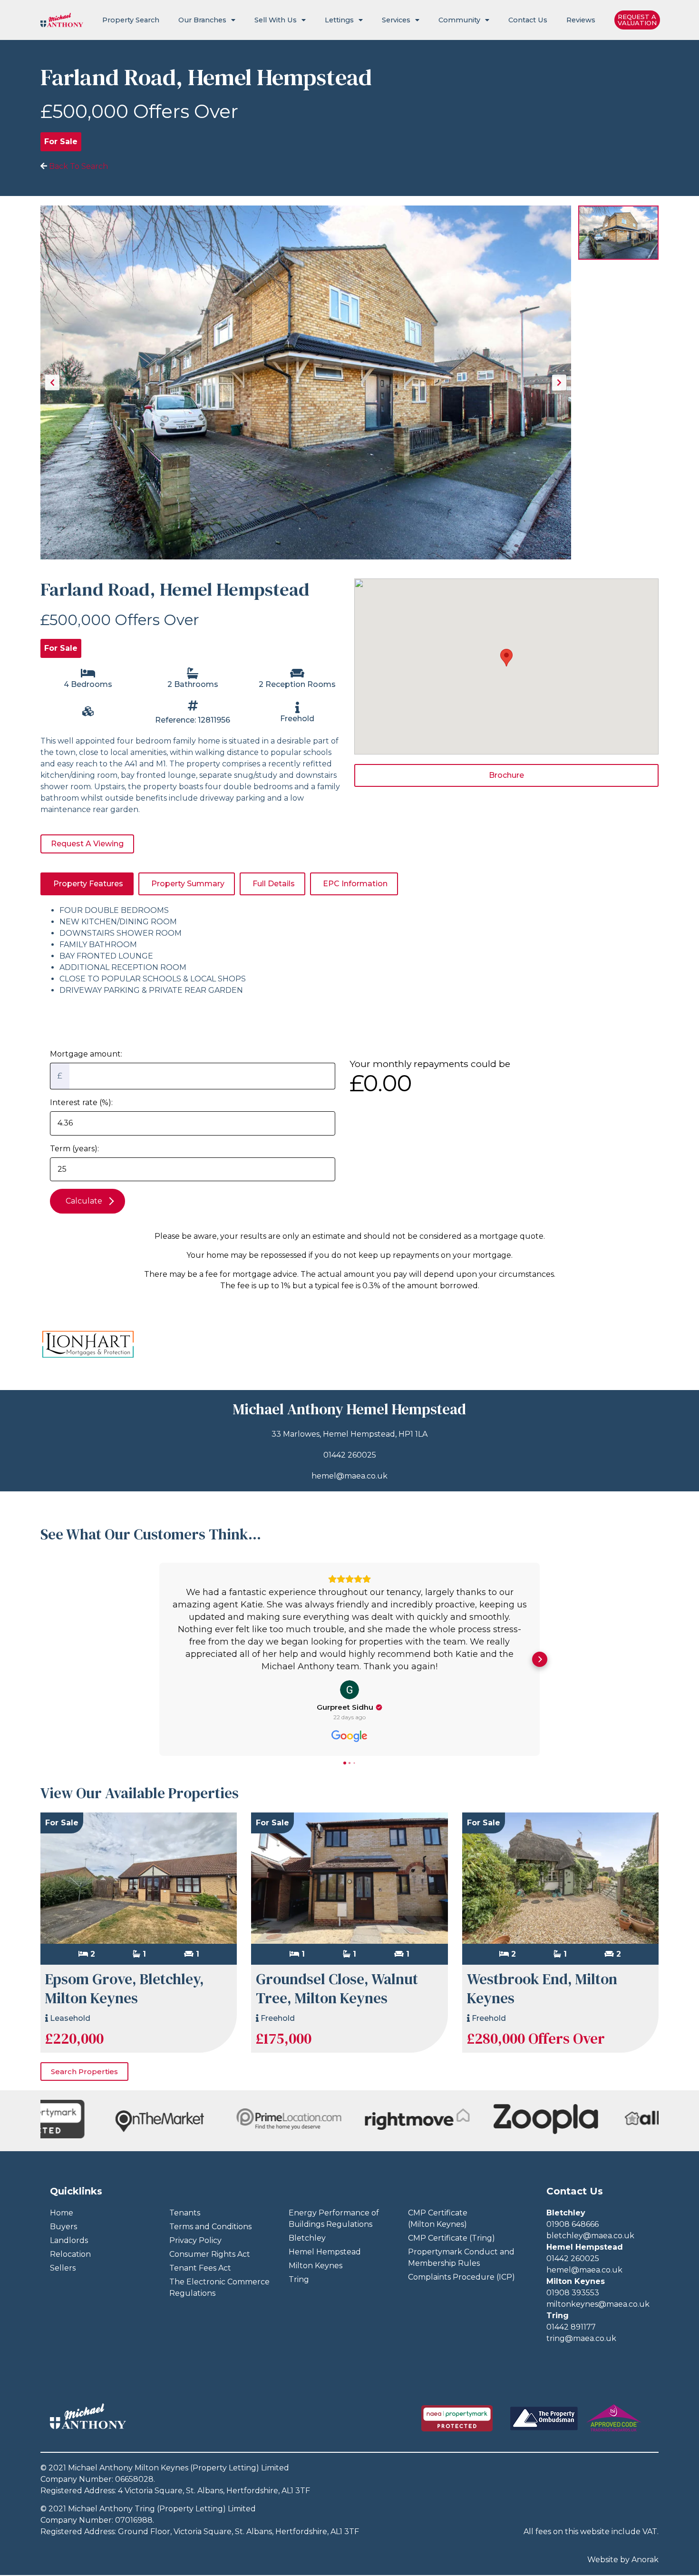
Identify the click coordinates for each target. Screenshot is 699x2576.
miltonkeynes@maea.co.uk (598, 2304)
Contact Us (528, 20)
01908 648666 (573, 2224)
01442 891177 (571, 2327)
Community (459, 20)
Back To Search (78, 166)
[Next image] (559, 382)
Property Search (131, 20)
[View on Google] (349, 1690)
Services (396, 20)
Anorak (645, 2560)
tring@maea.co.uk (581, 2338)
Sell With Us (276, 20)
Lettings (339, 20)
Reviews (581, 20)
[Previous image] (52, 382)
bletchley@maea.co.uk (590, 2236)
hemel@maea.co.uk (349, 1476)
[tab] (87, 884)
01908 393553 (573, 2293)
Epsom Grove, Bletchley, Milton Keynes (125, 1989)
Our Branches (202, 20)
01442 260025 (350, 1455)
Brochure (506, 775)
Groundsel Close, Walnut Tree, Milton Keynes (337, 1989)
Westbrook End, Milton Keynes (542, 1989)
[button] (159, 1659)
